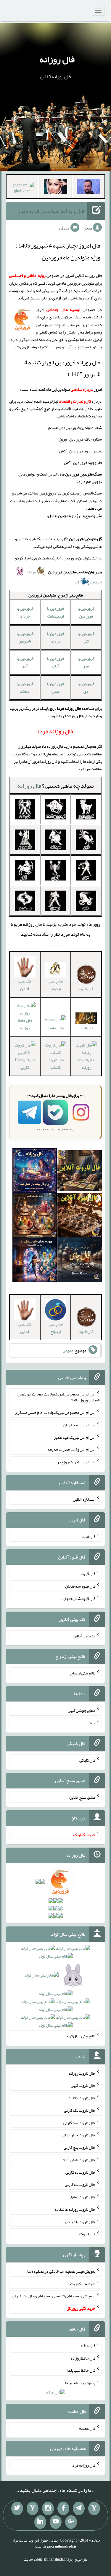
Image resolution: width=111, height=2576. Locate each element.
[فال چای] (80, 1261)
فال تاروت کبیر (83, 2085)
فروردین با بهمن (55, 687)
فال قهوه (88, 1574)
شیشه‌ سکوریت (83, 2283)
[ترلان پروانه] (55, 188)
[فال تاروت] (80, 1172)
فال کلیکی (87, 1760)
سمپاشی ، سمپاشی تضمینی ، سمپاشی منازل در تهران (54, 2296)
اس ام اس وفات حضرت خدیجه (71, 1449)
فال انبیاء (86, 1028)
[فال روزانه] (35, 1172)
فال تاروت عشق (83, 2197)
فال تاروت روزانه (86, 1064)
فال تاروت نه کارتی (80, 2172)
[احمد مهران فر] (88, 188)
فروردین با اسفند (25, 687)
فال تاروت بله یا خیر (80, 2221)
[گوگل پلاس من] (71, 2522)
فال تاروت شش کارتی (78, 2160)
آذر (77, 582)
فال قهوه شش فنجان (79, 1599)
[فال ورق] (35, 1261)
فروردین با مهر (86, 662)
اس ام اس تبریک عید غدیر (75, 1437)
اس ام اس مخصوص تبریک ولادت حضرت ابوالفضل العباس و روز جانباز (58, 1397)
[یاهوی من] (94, 2508)
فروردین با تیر (86, 637)
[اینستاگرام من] (48, 2508)
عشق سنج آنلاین (82, 1797)
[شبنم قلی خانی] (23, 189)
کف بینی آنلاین (25, 985)
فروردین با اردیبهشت (55, 612)
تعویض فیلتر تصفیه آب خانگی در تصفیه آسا (61, 2271)
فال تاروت (87, 2234)
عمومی (68, 1350)
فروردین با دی (86, 687)
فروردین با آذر (25, 662)
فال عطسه (55, 1028)
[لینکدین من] (40, 2522)
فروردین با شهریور (25, 637)
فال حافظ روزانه (25, 1024)
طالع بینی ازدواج (56, 985)
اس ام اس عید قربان (79, 1425)
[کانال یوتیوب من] (56, 2522)
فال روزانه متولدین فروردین (52, 211)
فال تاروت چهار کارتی (79, 2135)
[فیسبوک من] (63, 2508)
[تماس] (33, 2508)
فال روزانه (57, 59)
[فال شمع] (35, 1216)
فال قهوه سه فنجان (80, 1586)
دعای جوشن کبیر (82, 1710)
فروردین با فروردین (86, 612)
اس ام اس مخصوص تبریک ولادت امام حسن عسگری (55, 1412)
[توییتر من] (17, 2508)
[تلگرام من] (79, 2508)
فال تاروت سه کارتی (79, 2122)
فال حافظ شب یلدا (81, 2370)
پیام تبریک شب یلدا (80, 2383)
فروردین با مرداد (55, 637)
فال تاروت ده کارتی (80, 2184)
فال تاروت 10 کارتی (25, 1064)
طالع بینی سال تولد (81, 2036)
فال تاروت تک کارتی (80, 2110)
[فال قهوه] (80, 1216)
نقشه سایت (33, 2559)
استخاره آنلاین (84, 1499)
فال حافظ (88, 2346)
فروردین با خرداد (25, 612)
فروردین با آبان (55, 662)
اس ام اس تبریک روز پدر (76, 1462)
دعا (92, 1723)
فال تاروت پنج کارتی (79, 2147)
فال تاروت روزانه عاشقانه (75, 2209)
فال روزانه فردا (83, 2465)
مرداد (31, 572)
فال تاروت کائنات (56, 1064)
